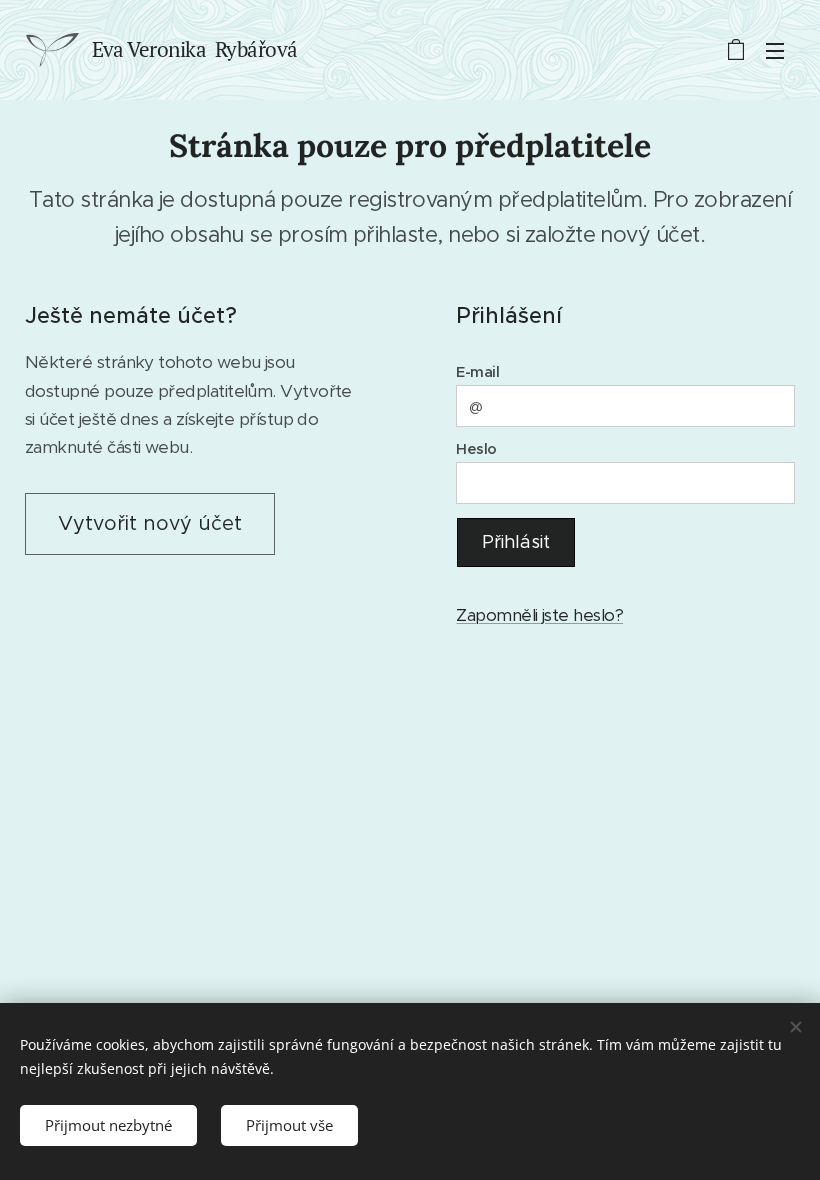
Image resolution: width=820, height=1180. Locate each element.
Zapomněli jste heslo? (539, 615)
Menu (775, 50)
